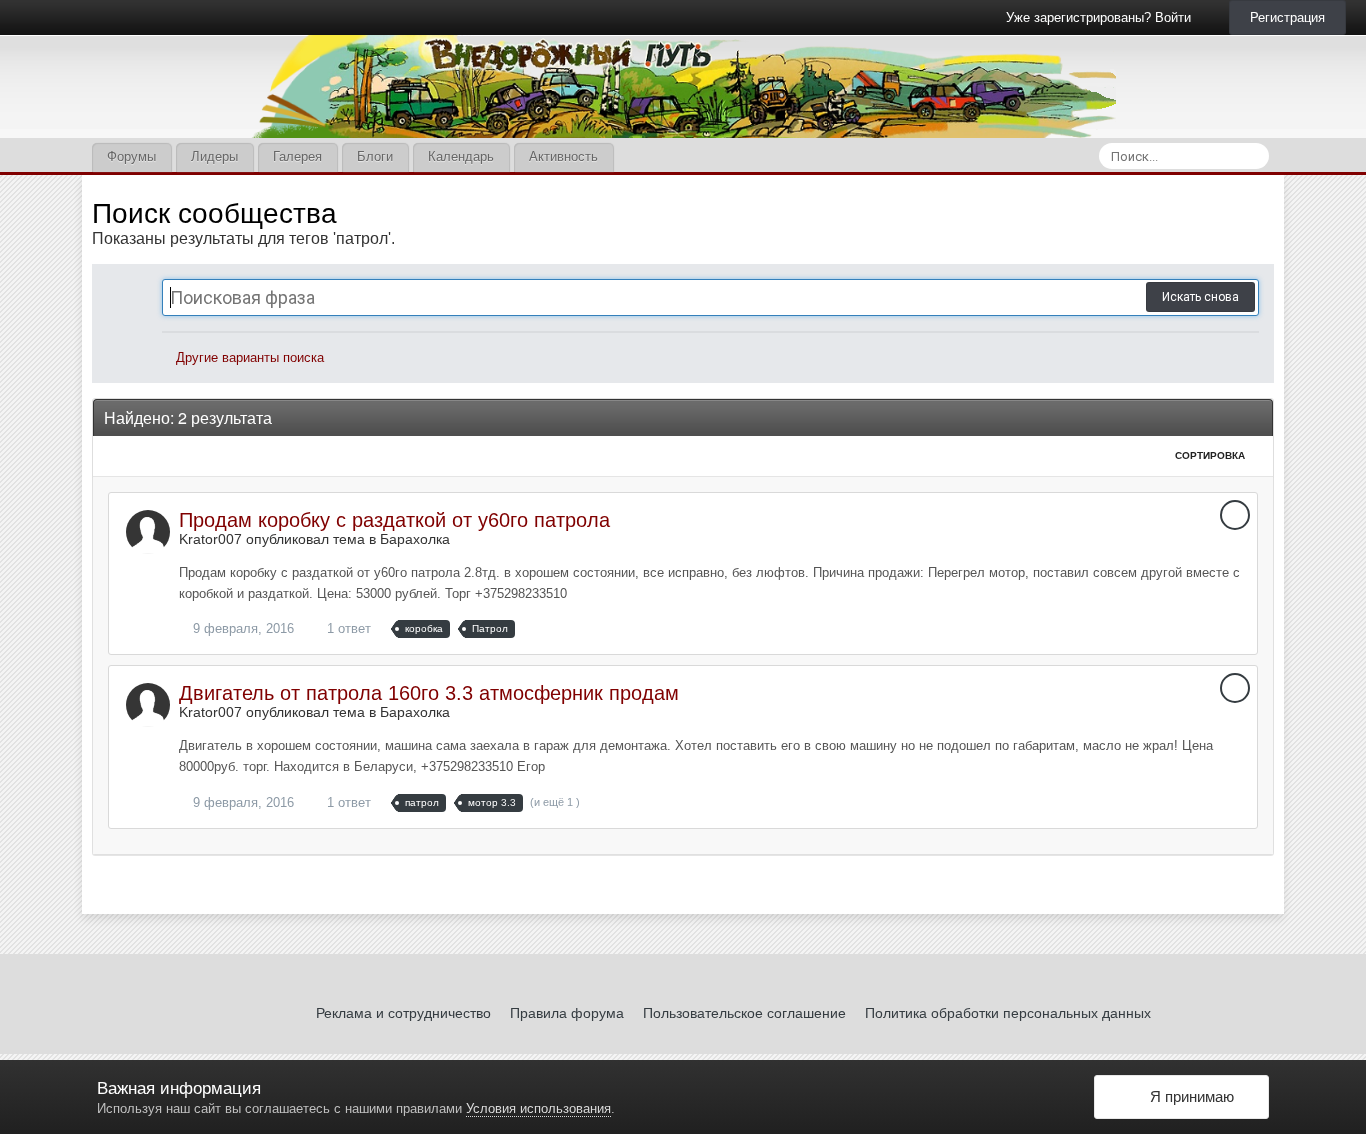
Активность (563, 156)
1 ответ (347, 628)
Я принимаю (1188, 1096)
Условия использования (538, 1108)
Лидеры (214, 156)
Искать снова (1200, 297)
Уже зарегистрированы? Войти (1102, 17)
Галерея (297, 156)
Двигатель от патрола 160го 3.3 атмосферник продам (429, 693)
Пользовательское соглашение (744, 1013)
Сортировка (1211, 455)
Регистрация (1287, 17)
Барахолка (415, 539)
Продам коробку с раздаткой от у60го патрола (394, 520)
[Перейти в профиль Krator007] (148, 532)
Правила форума (567, 1013)
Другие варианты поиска (248, 357)
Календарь (461, 156)
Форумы (131, 156)
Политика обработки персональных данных (1008, 1013)
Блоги (375, 156)
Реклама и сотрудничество (403, 1013)
